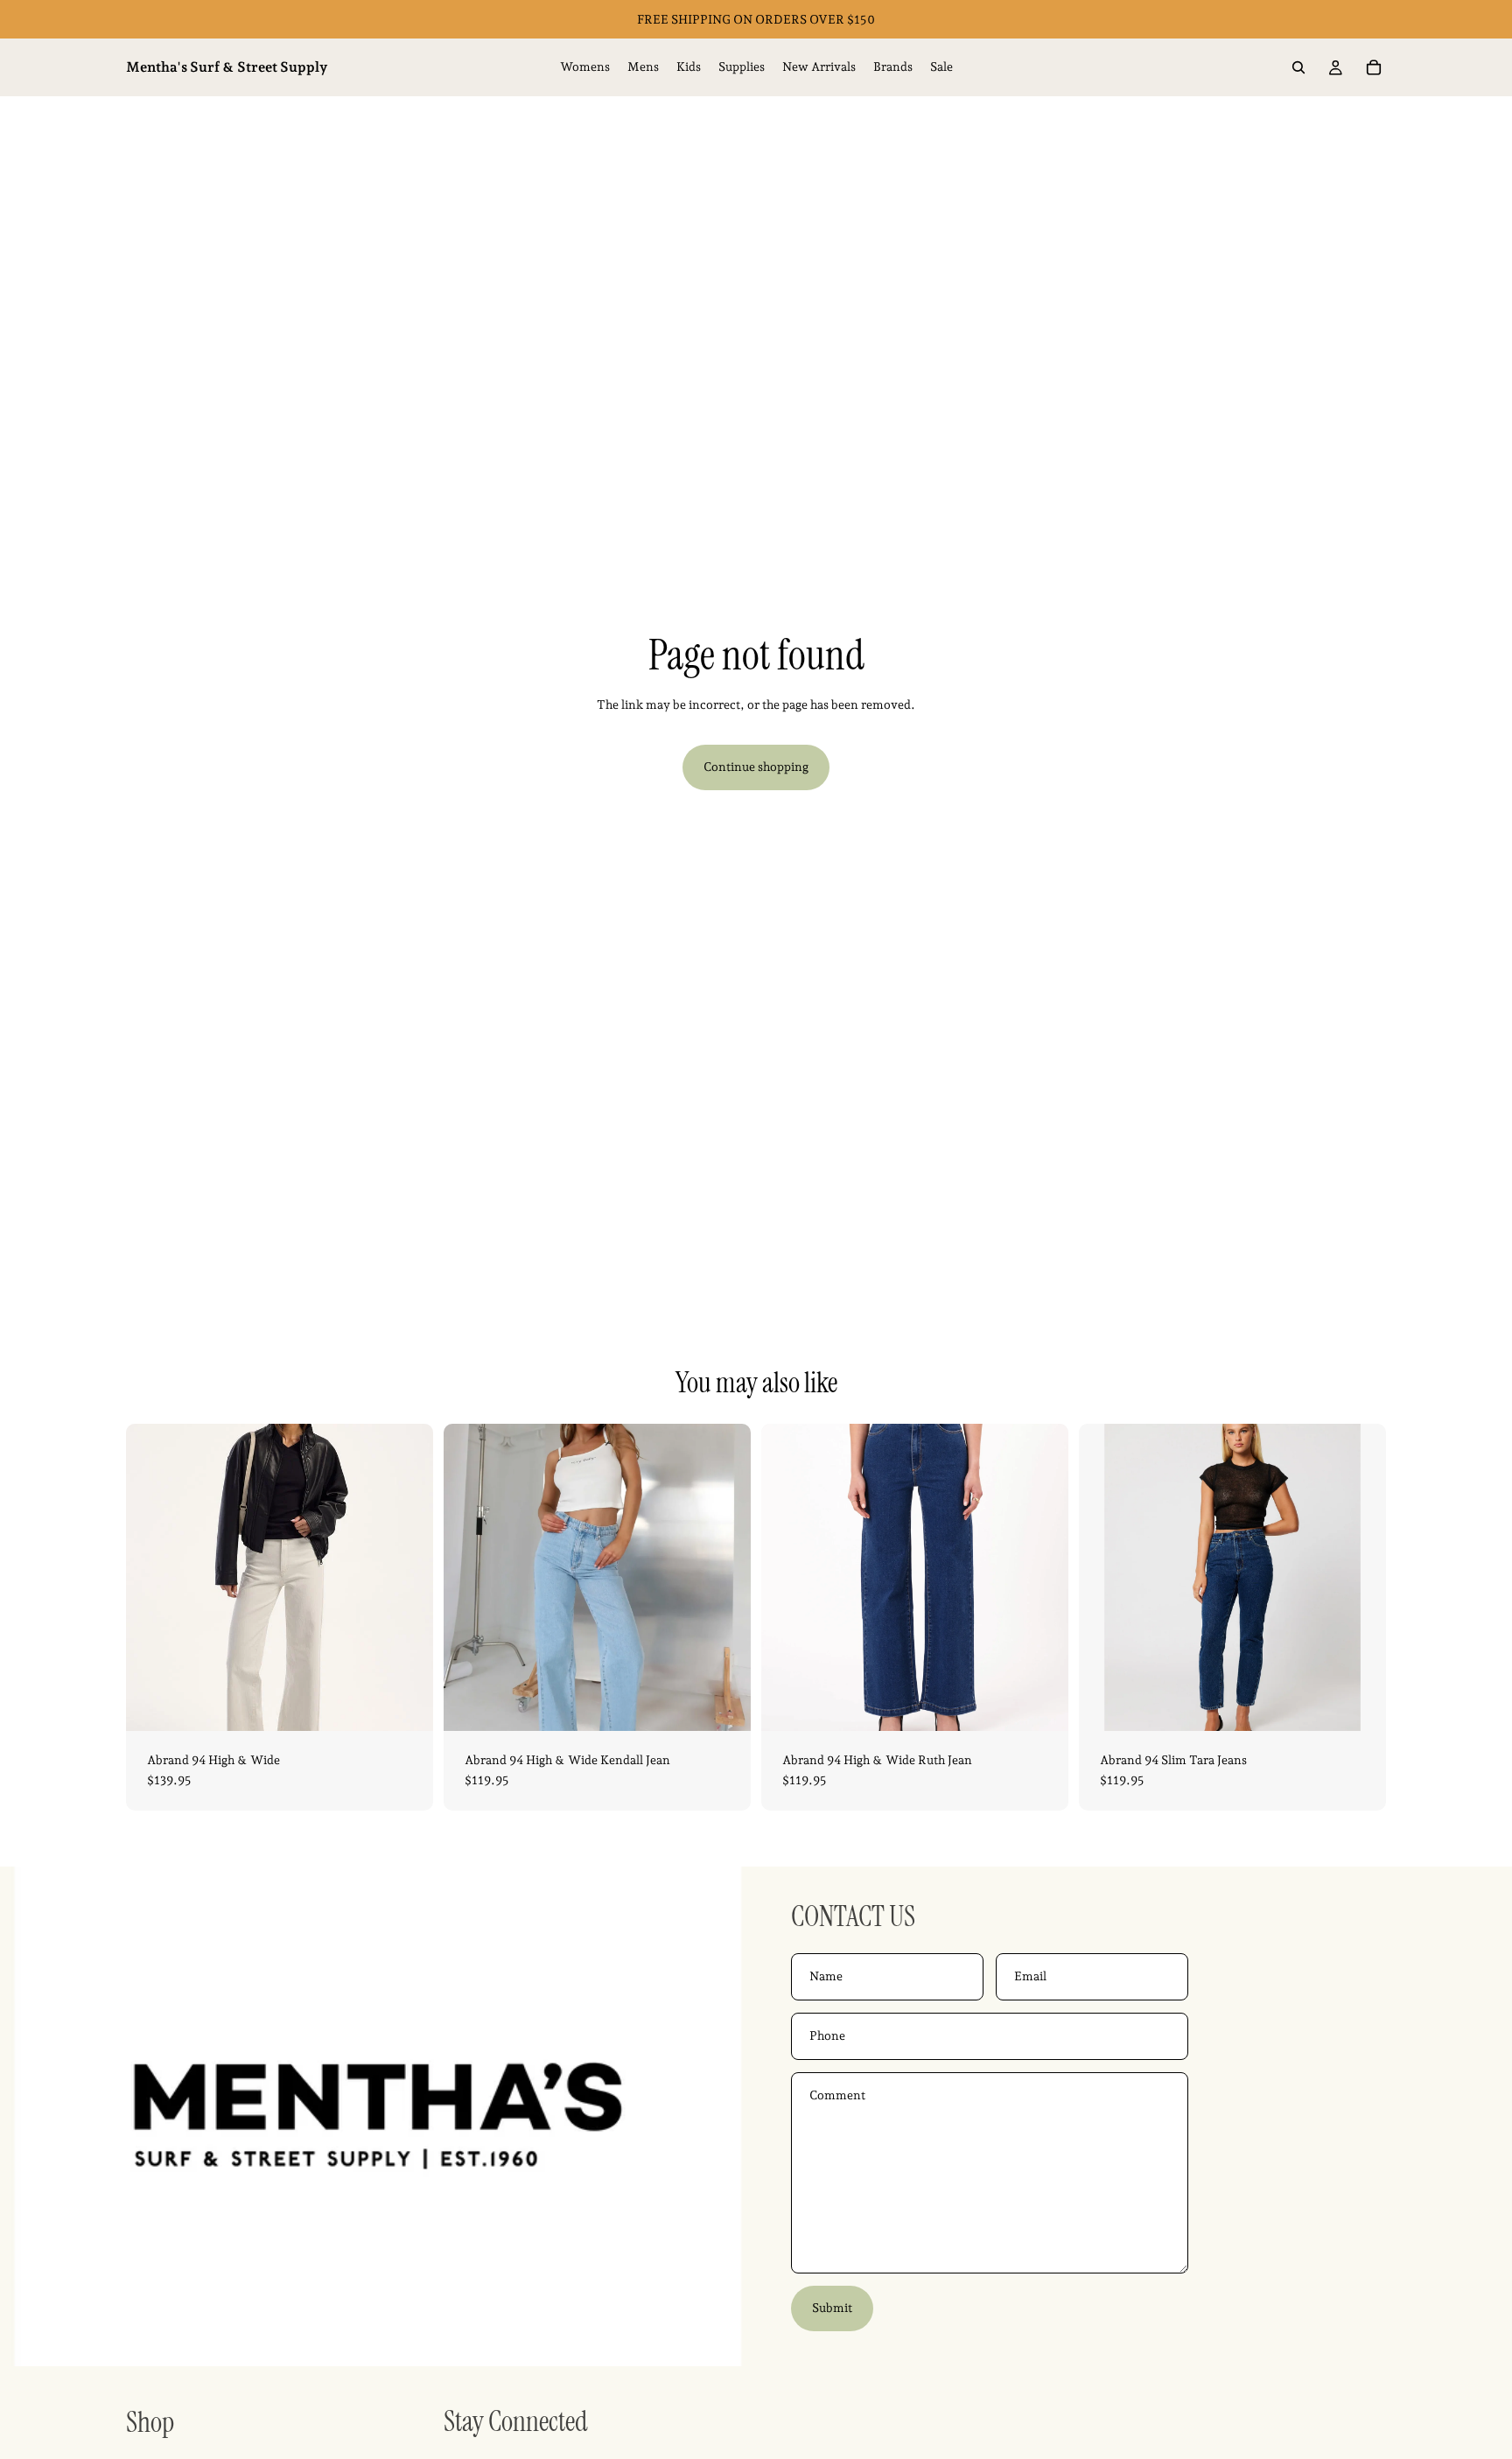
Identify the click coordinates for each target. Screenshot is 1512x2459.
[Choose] (406, 1704)
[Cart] (1374, 67)
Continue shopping (756, 767)
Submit (832, 2308)
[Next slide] (407, 1577)
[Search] (1298, 67)
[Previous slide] (152, 1577)
